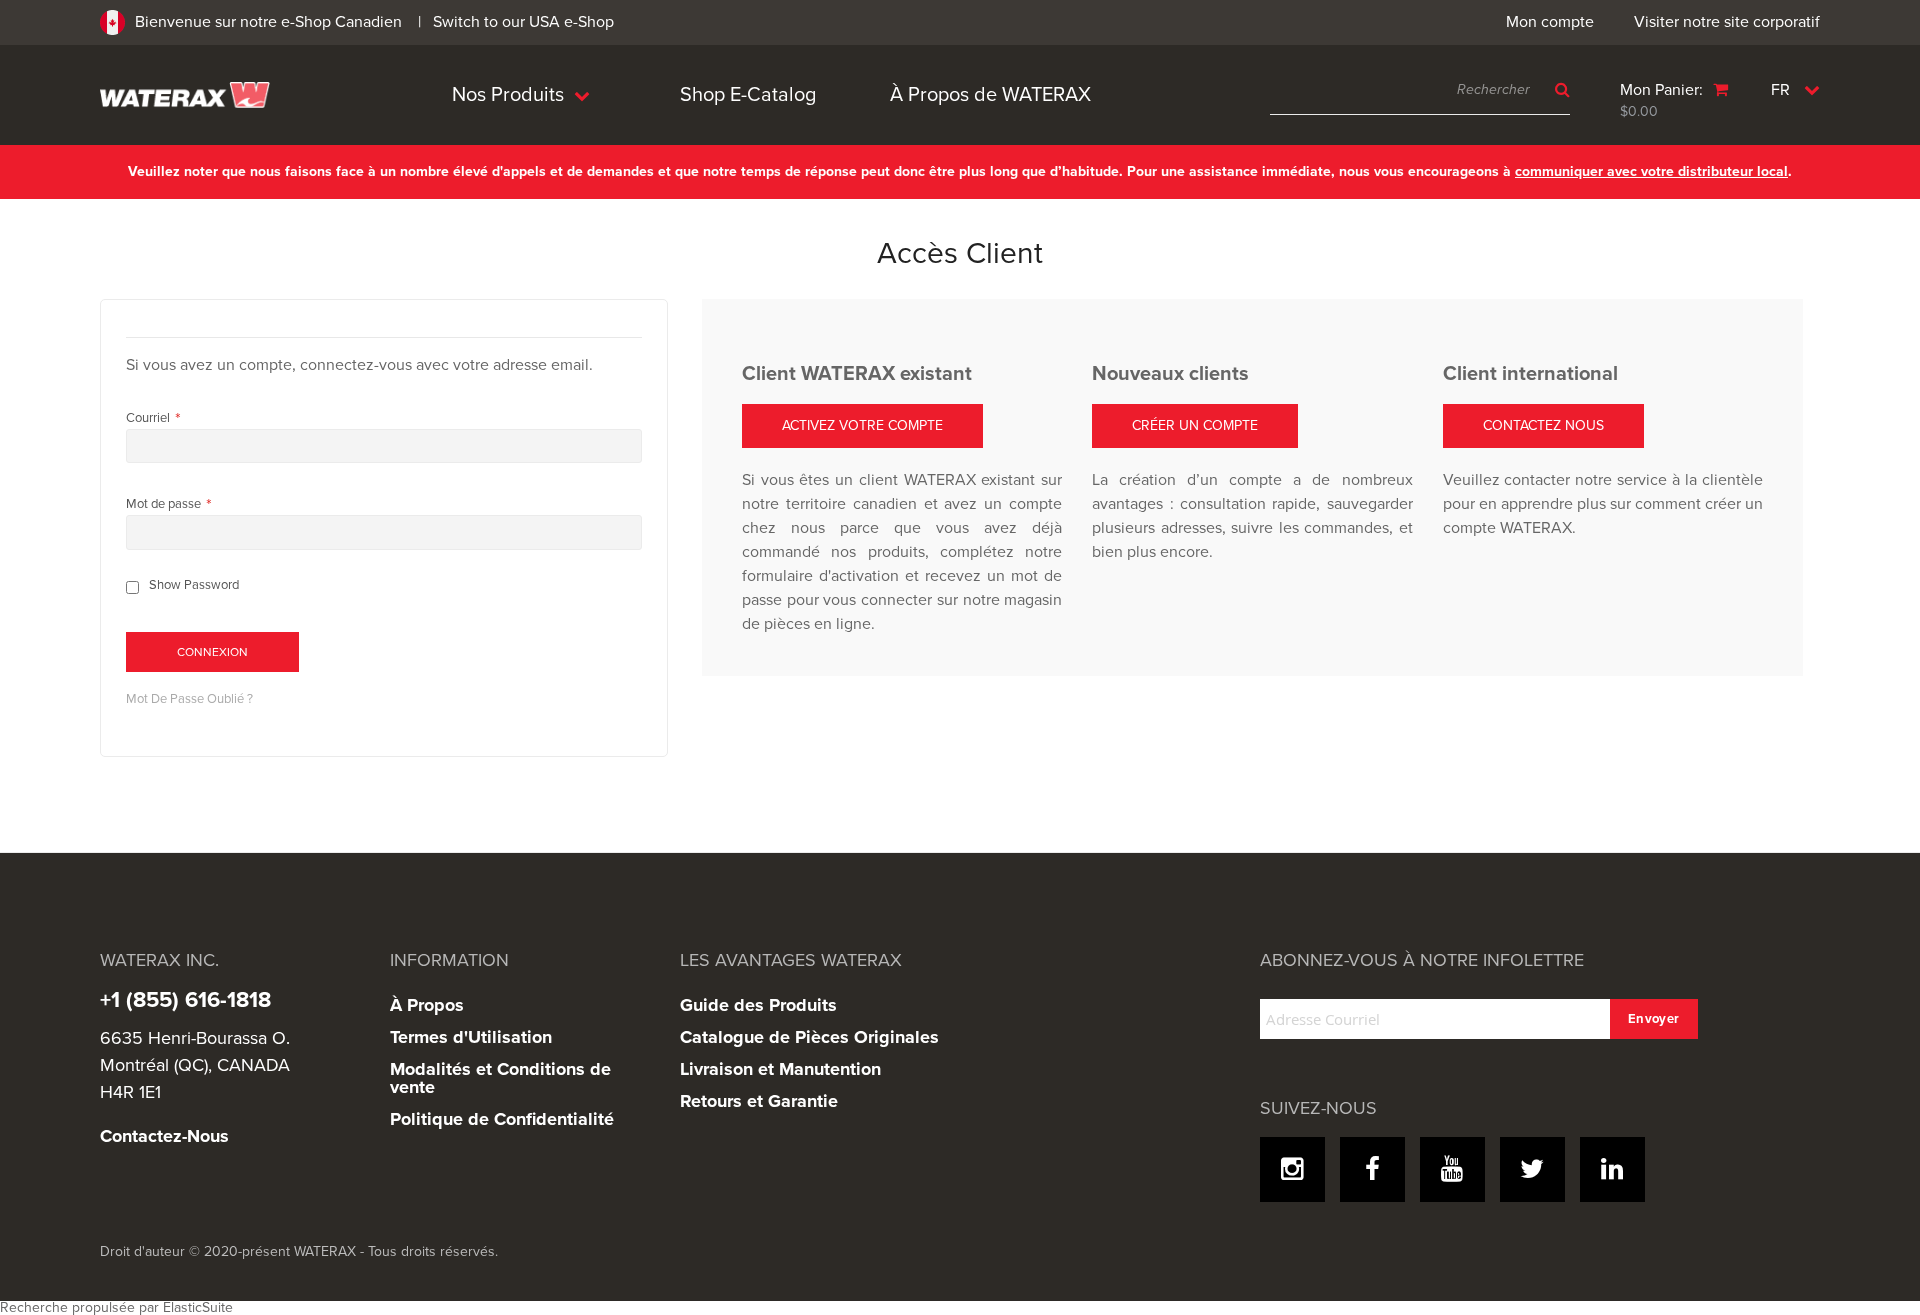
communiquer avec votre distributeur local (1651, 171)
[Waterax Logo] (185, 94)
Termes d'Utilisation (471, 1037)
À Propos (427, 1005)
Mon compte (1550, 22)
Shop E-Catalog (748, 95)
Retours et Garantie (759, 1101)
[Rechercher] (1557, 90)
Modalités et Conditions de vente (500, 1078)
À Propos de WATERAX (990, 95)
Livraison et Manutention (780, 1069)
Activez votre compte (862, 425)
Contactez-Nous (164, 1136)
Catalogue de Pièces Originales (809, 1037)
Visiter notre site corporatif (1727, 22)
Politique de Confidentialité (502, 1119)
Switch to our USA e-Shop (523, 22)
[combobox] (1420, 90)
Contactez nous (1543, 425)
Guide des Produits (758, 1005)
